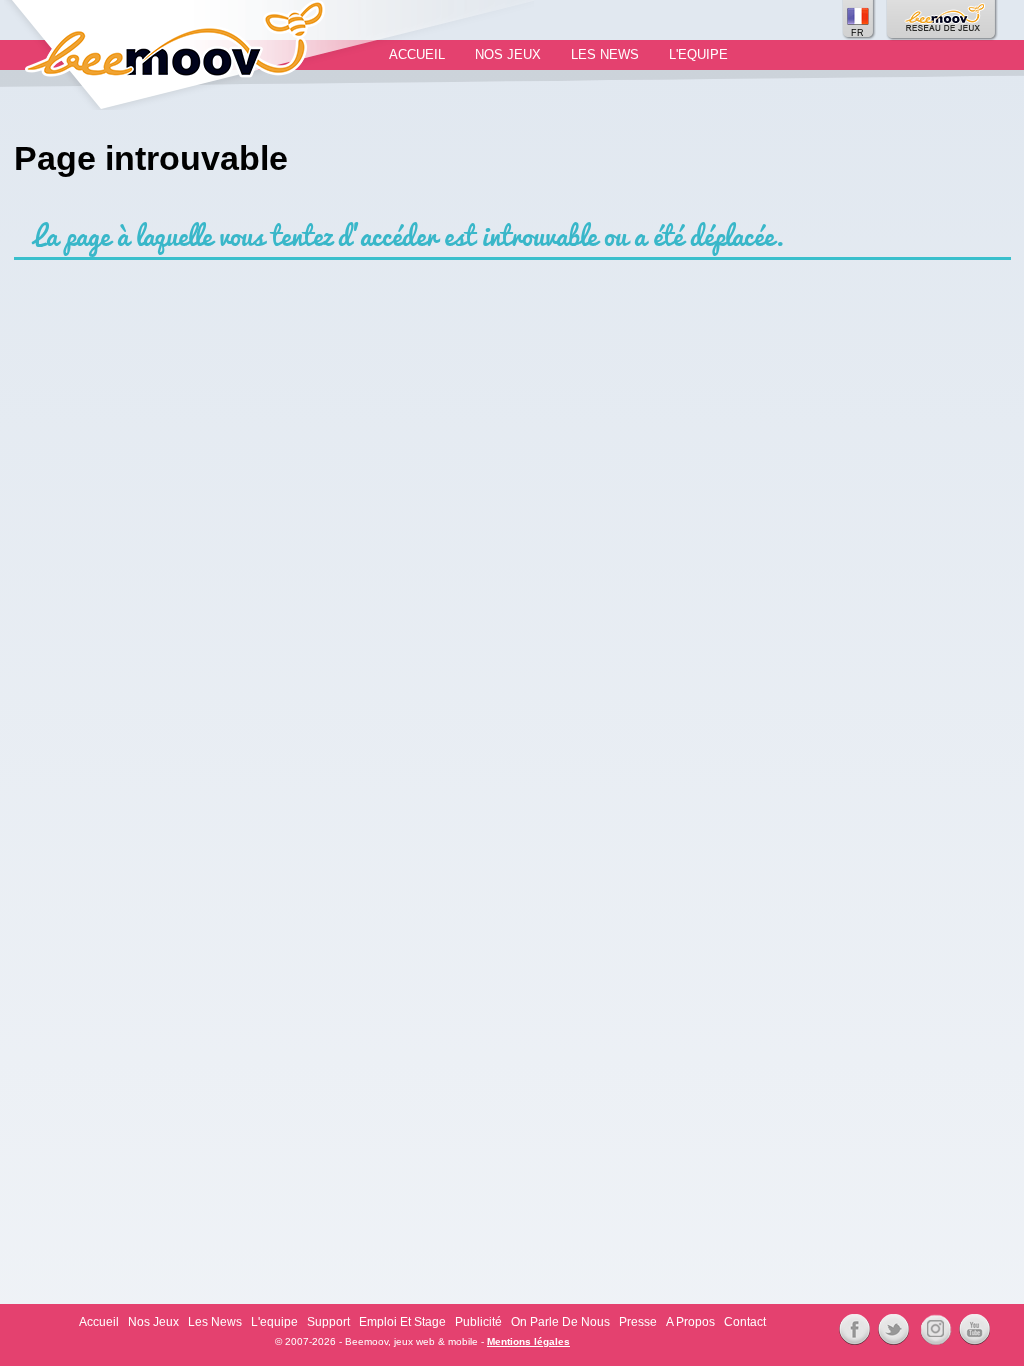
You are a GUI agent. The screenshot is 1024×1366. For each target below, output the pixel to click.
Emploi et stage (402, 1322)
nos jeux (508, 54)
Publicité (478, 1322)
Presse (638, 1322)
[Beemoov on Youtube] (971, 1330)
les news (605, 54)
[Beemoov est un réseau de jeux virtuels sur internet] (942, 20)
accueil (417, 54)
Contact (745, 1322)
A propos (690, 1322)
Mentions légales (528, 1341)
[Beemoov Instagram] (932, 1330)
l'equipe (698, 54)
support (328, 1322)
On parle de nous (560, 1322)
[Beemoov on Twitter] (890, 1330)
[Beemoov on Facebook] (851, 1330)
